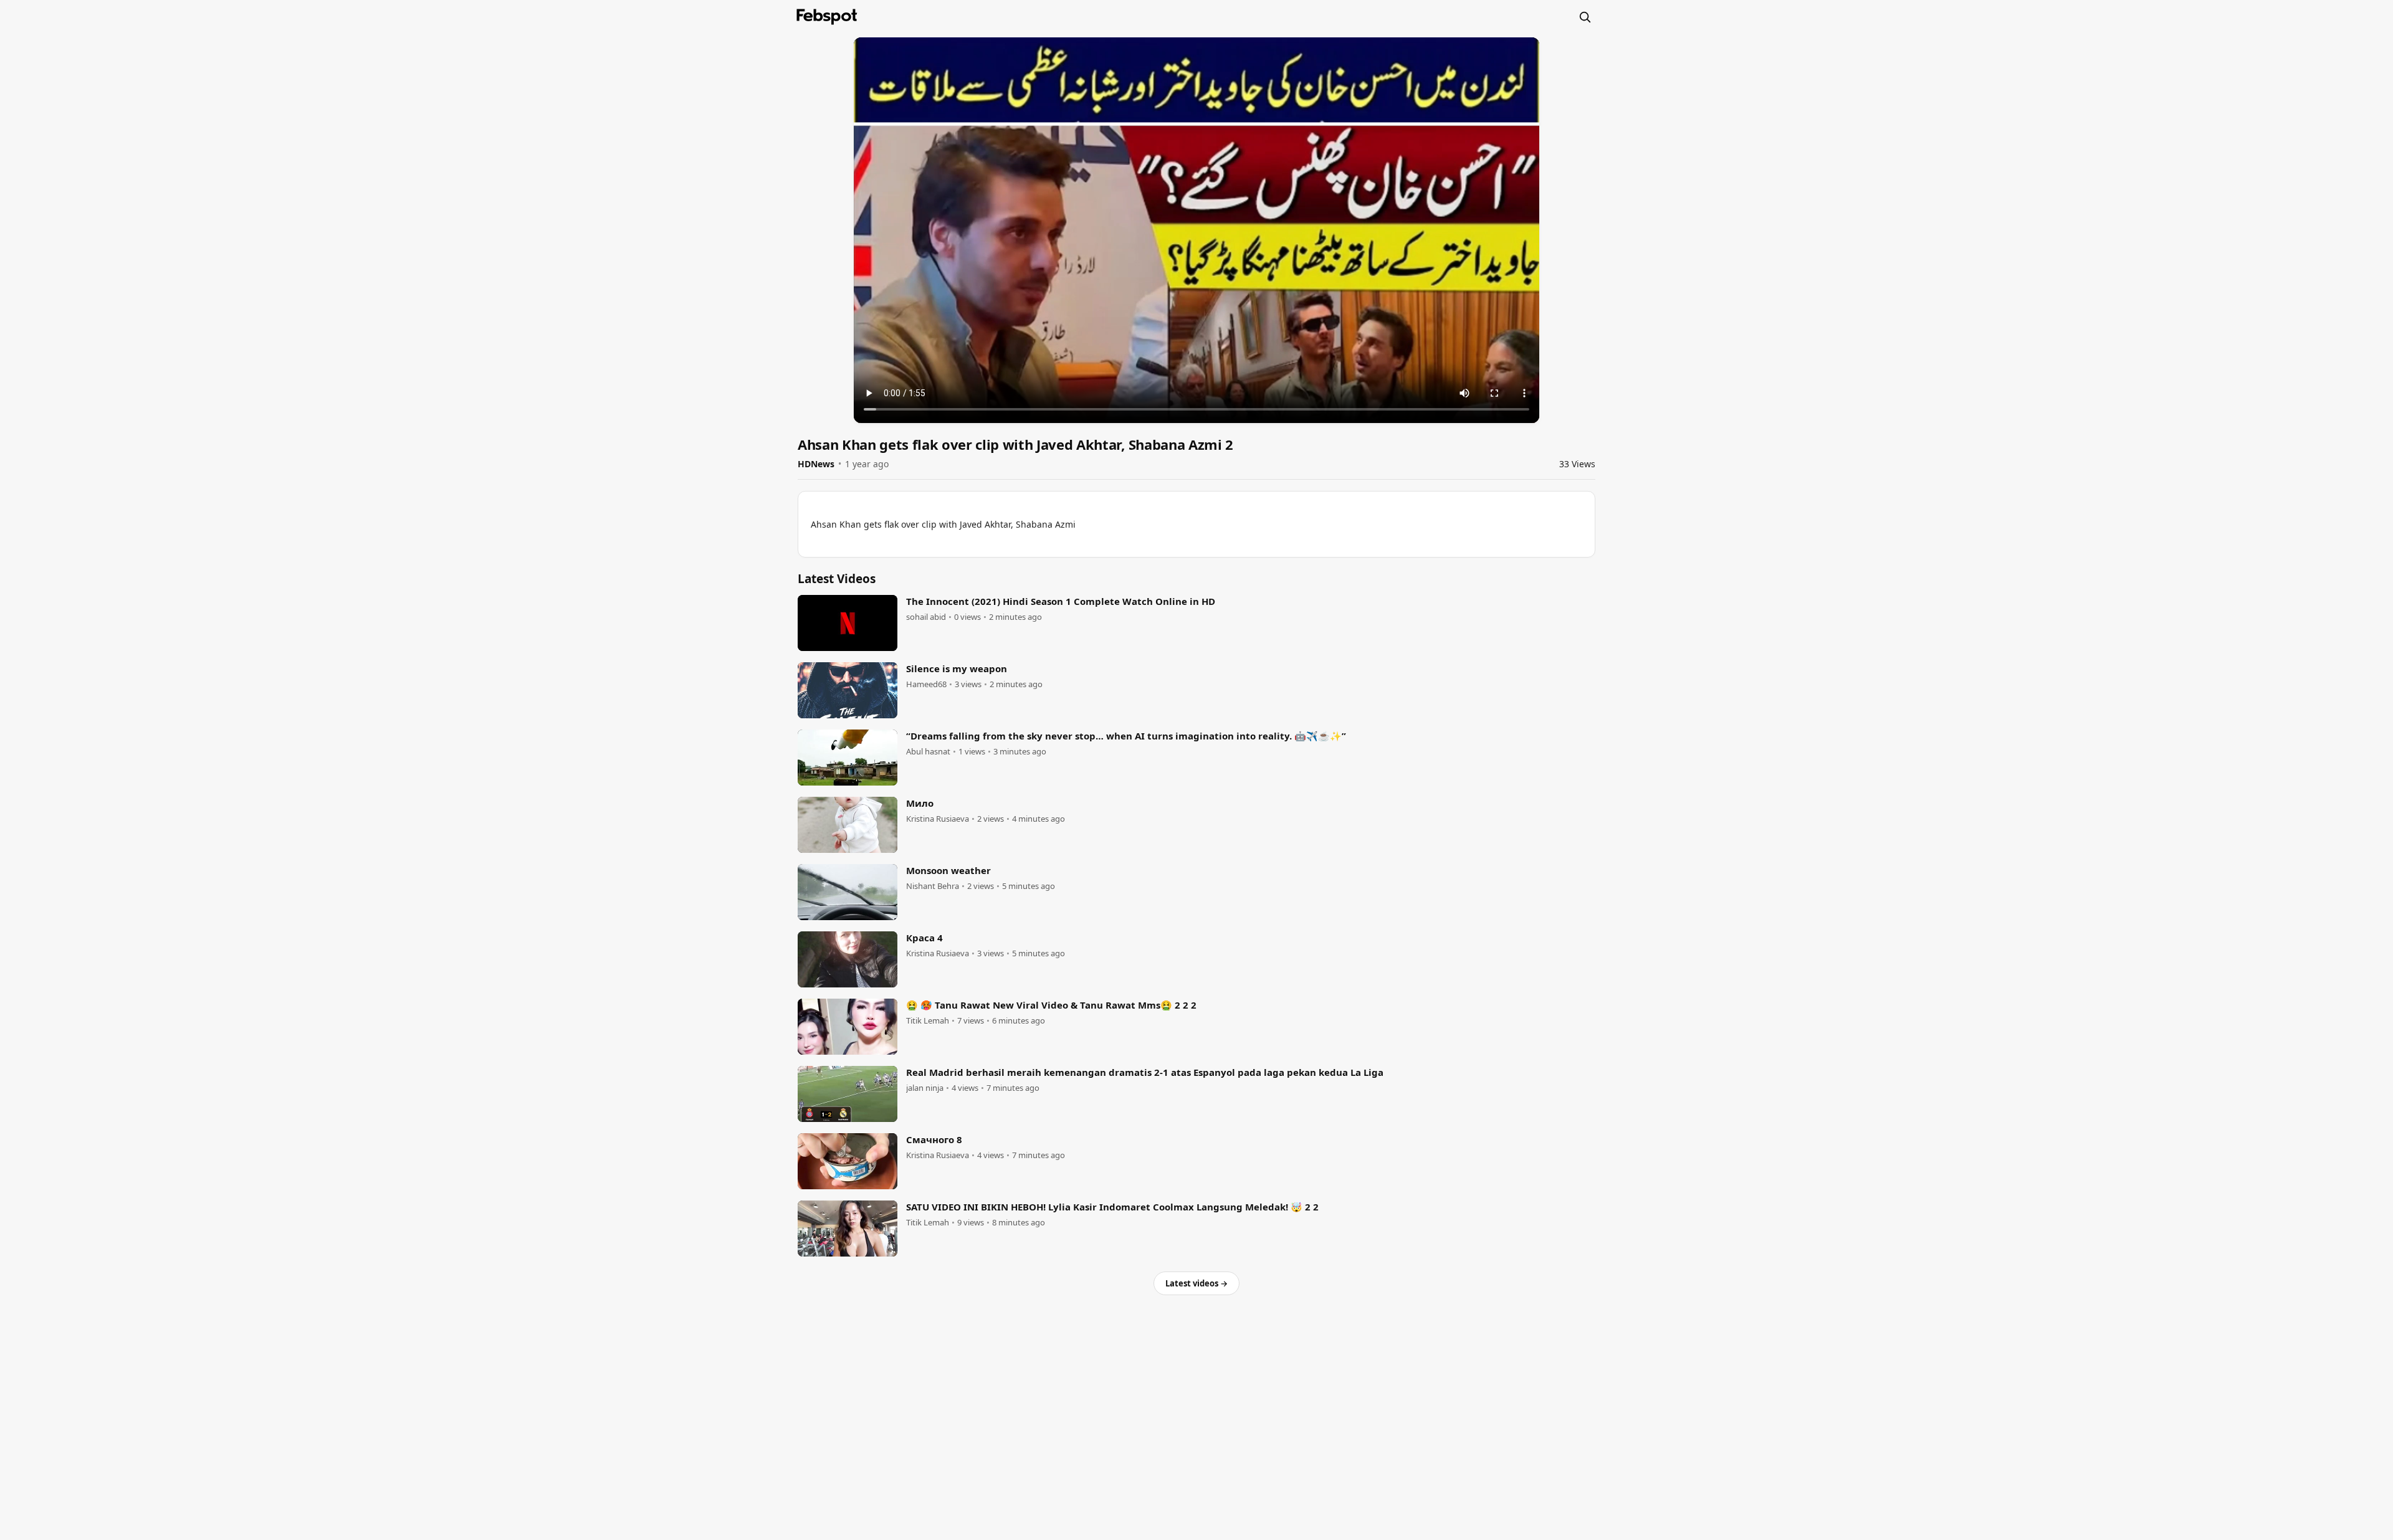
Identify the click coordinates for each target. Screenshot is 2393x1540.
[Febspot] (827, 17)
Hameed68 (926, 684)
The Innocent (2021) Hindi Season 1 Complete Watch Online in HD (1061, 601)
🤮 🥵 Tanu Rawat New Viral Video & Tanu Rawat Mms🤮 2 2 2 (1051, 1005)
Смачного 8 (934, 1139)
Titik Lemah (928, 1021)
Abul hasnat (928, 752)
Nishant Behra (933, 886)
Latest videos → (1196, 1283)
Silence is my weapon (957, 668)
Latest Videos (837, 579)
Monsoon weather (948, 870)
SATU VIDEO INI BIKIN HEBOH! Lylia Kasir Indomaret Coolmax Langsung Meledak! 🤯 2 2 (1112, 1207)
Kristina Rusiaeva (938, 819)
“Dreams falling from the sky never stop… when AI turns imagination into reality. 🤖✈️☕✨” (1126, 736)
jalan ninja (925, 1088)
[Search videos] (1585, 17)
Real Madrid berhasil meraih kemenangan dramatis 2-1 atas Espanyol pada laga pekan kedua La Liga (1145, 1072)
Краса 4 (924, 938)
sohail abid (926, 617)
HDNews (816, 464)
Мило (920, 803)
